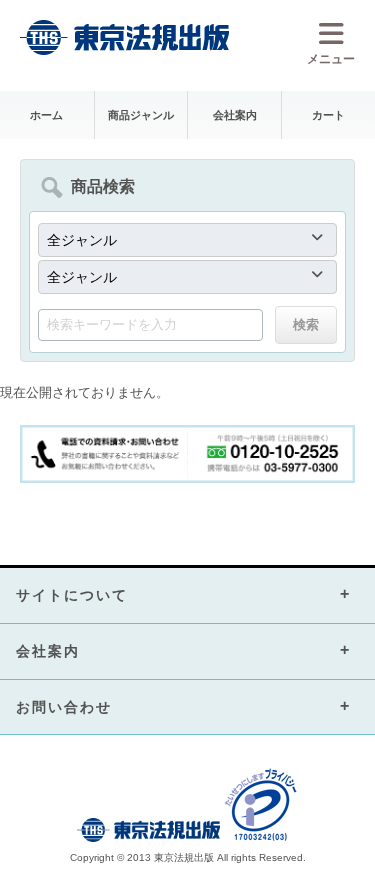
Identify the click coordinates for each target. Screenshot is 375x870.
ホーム (46, 115)
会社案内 (235, 115)
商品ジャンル (141, 115)
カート (328, 115)
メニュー (331, 59)
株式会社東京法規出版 (125, 37)
